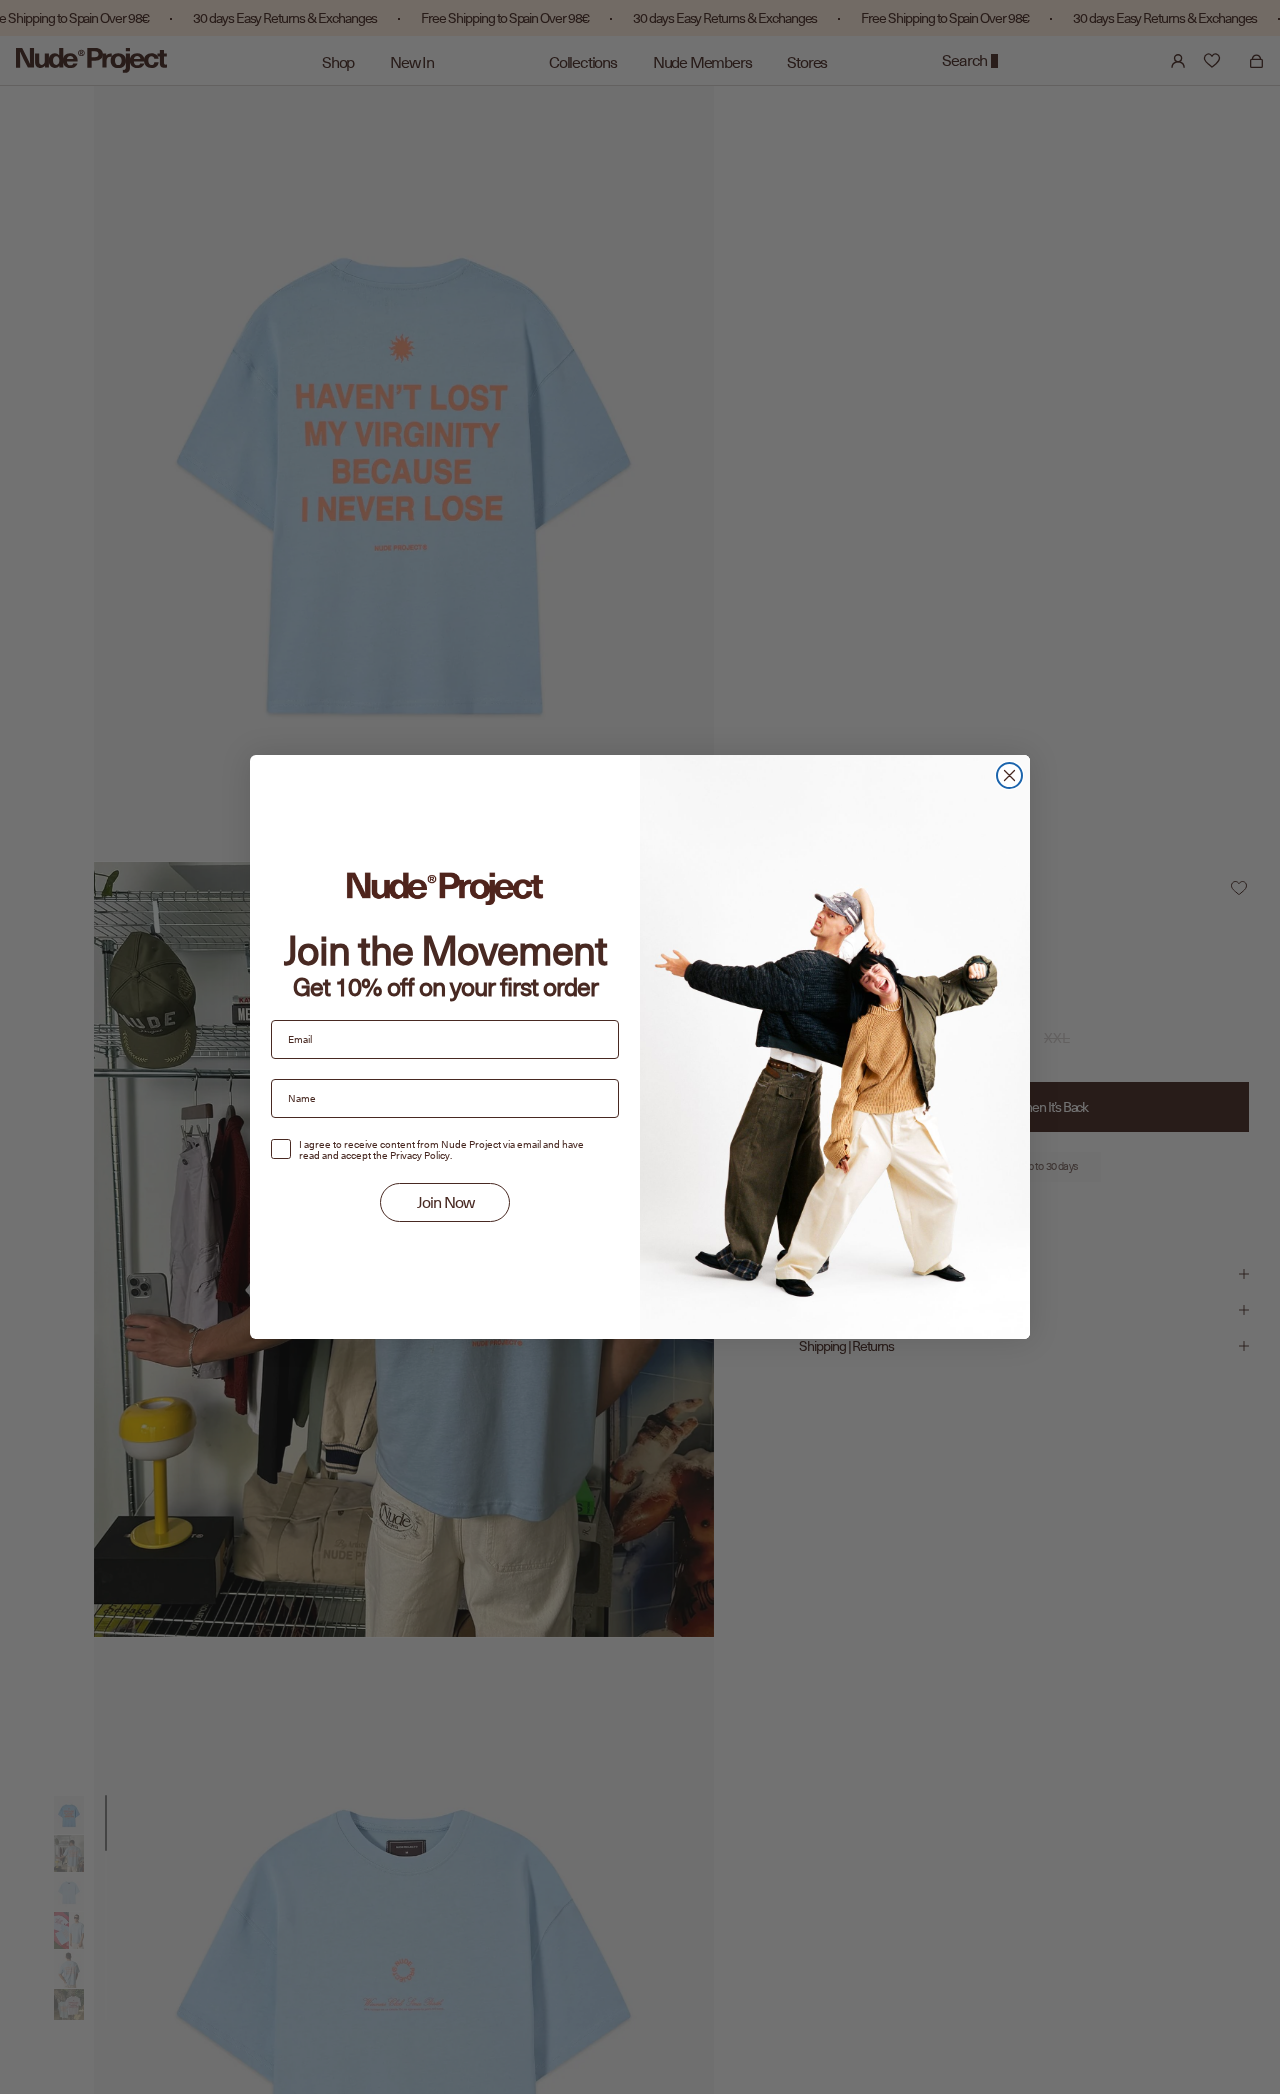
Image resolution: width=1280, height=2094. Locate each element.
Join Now (445, 1203)
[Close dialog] (1009, 775)
